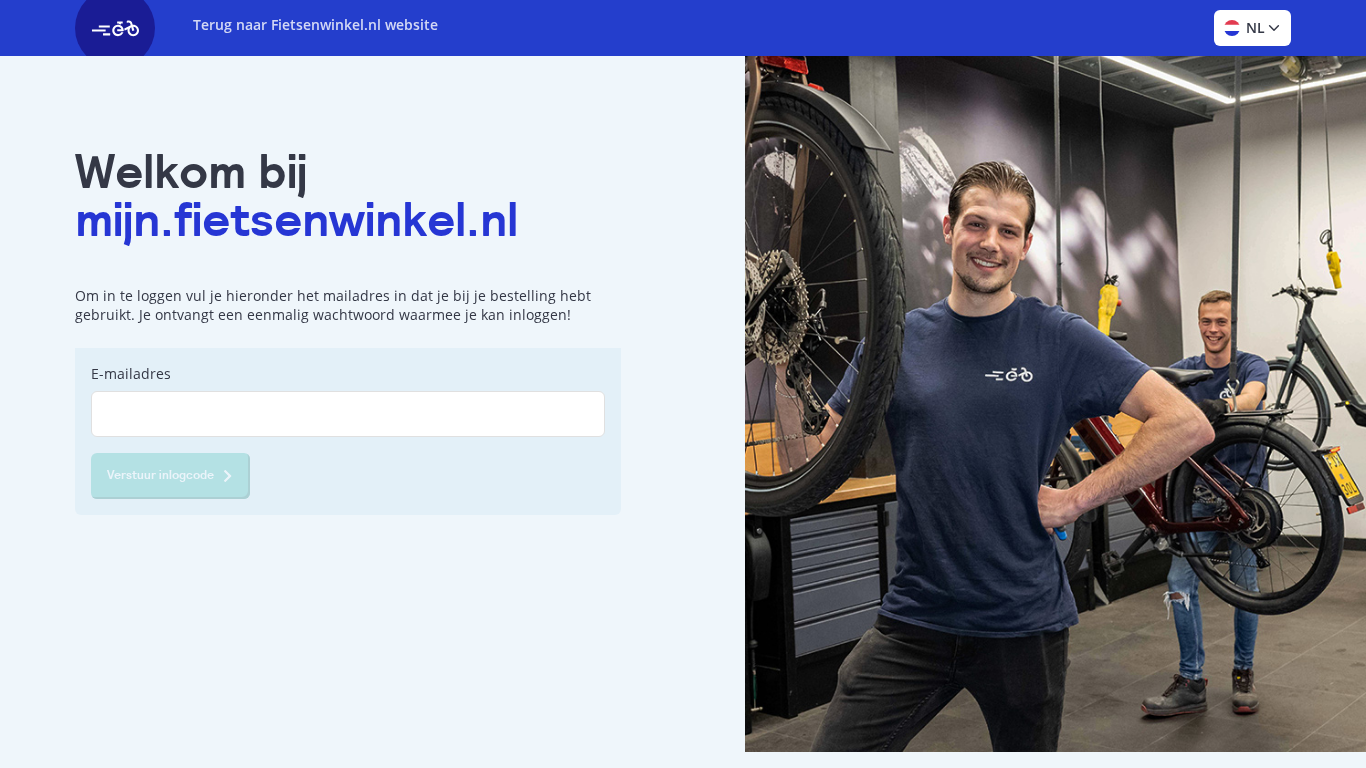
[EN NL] (1252, 28)
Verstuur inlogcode (160, 475)
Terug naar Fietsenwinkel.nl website (315, 24)
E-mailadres (131, 373)
